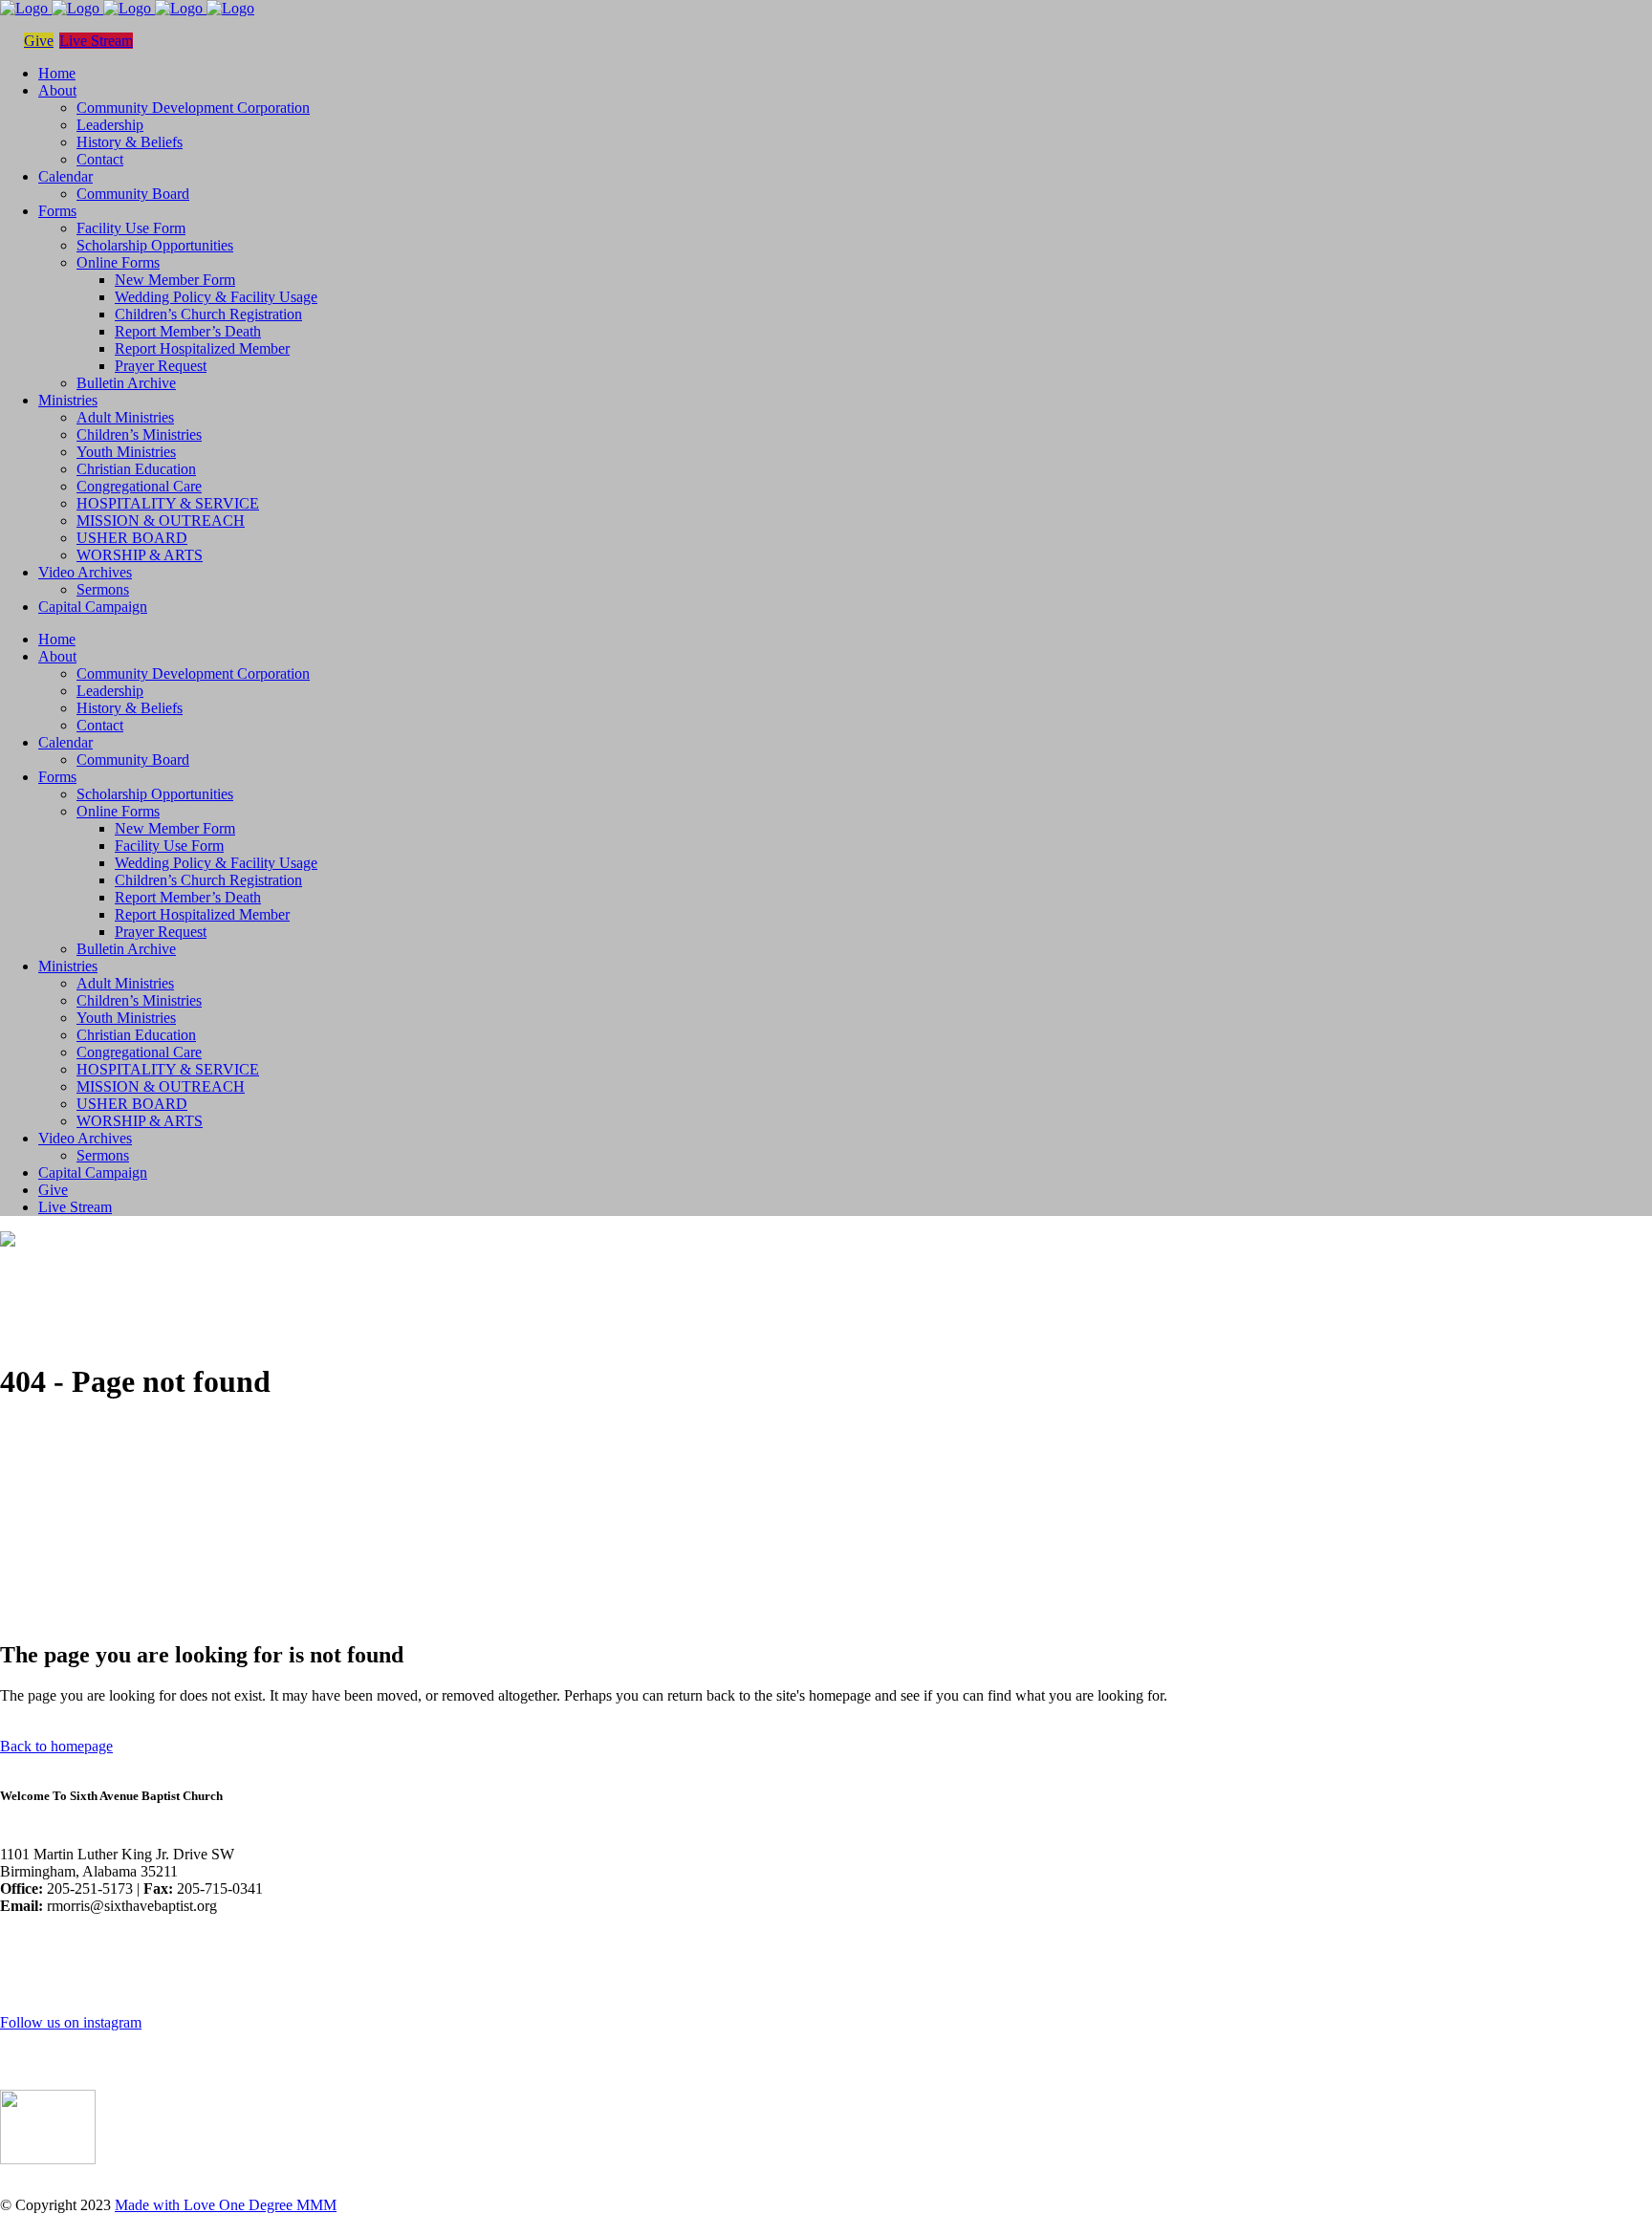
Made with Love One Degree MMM (226, 2205)
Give (39, 41)
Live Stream (96, 41)
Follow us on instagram (71, 2022)
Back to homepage (56, 1746)
